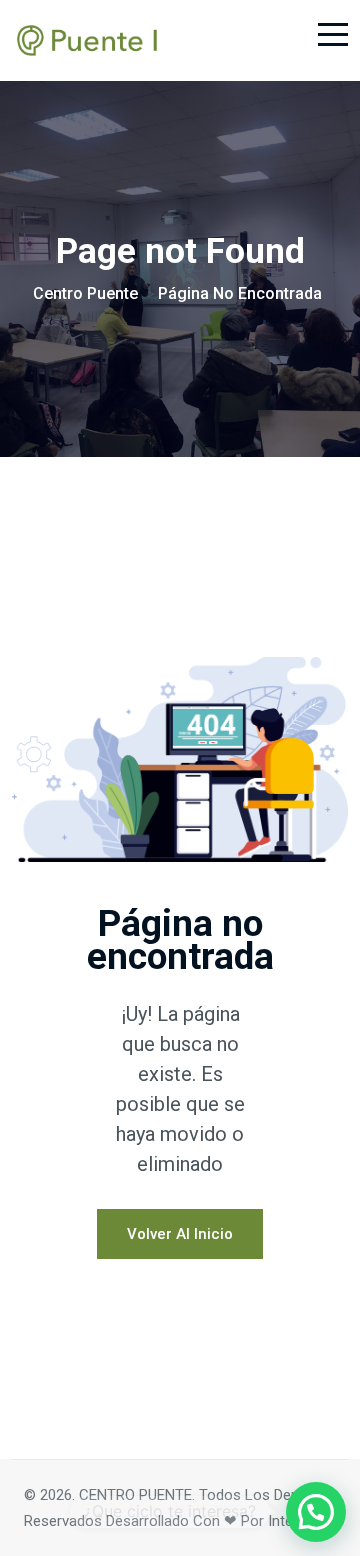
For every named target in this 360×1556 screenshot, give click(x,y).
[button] (316, 1512)
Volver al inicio (180, 1234)
